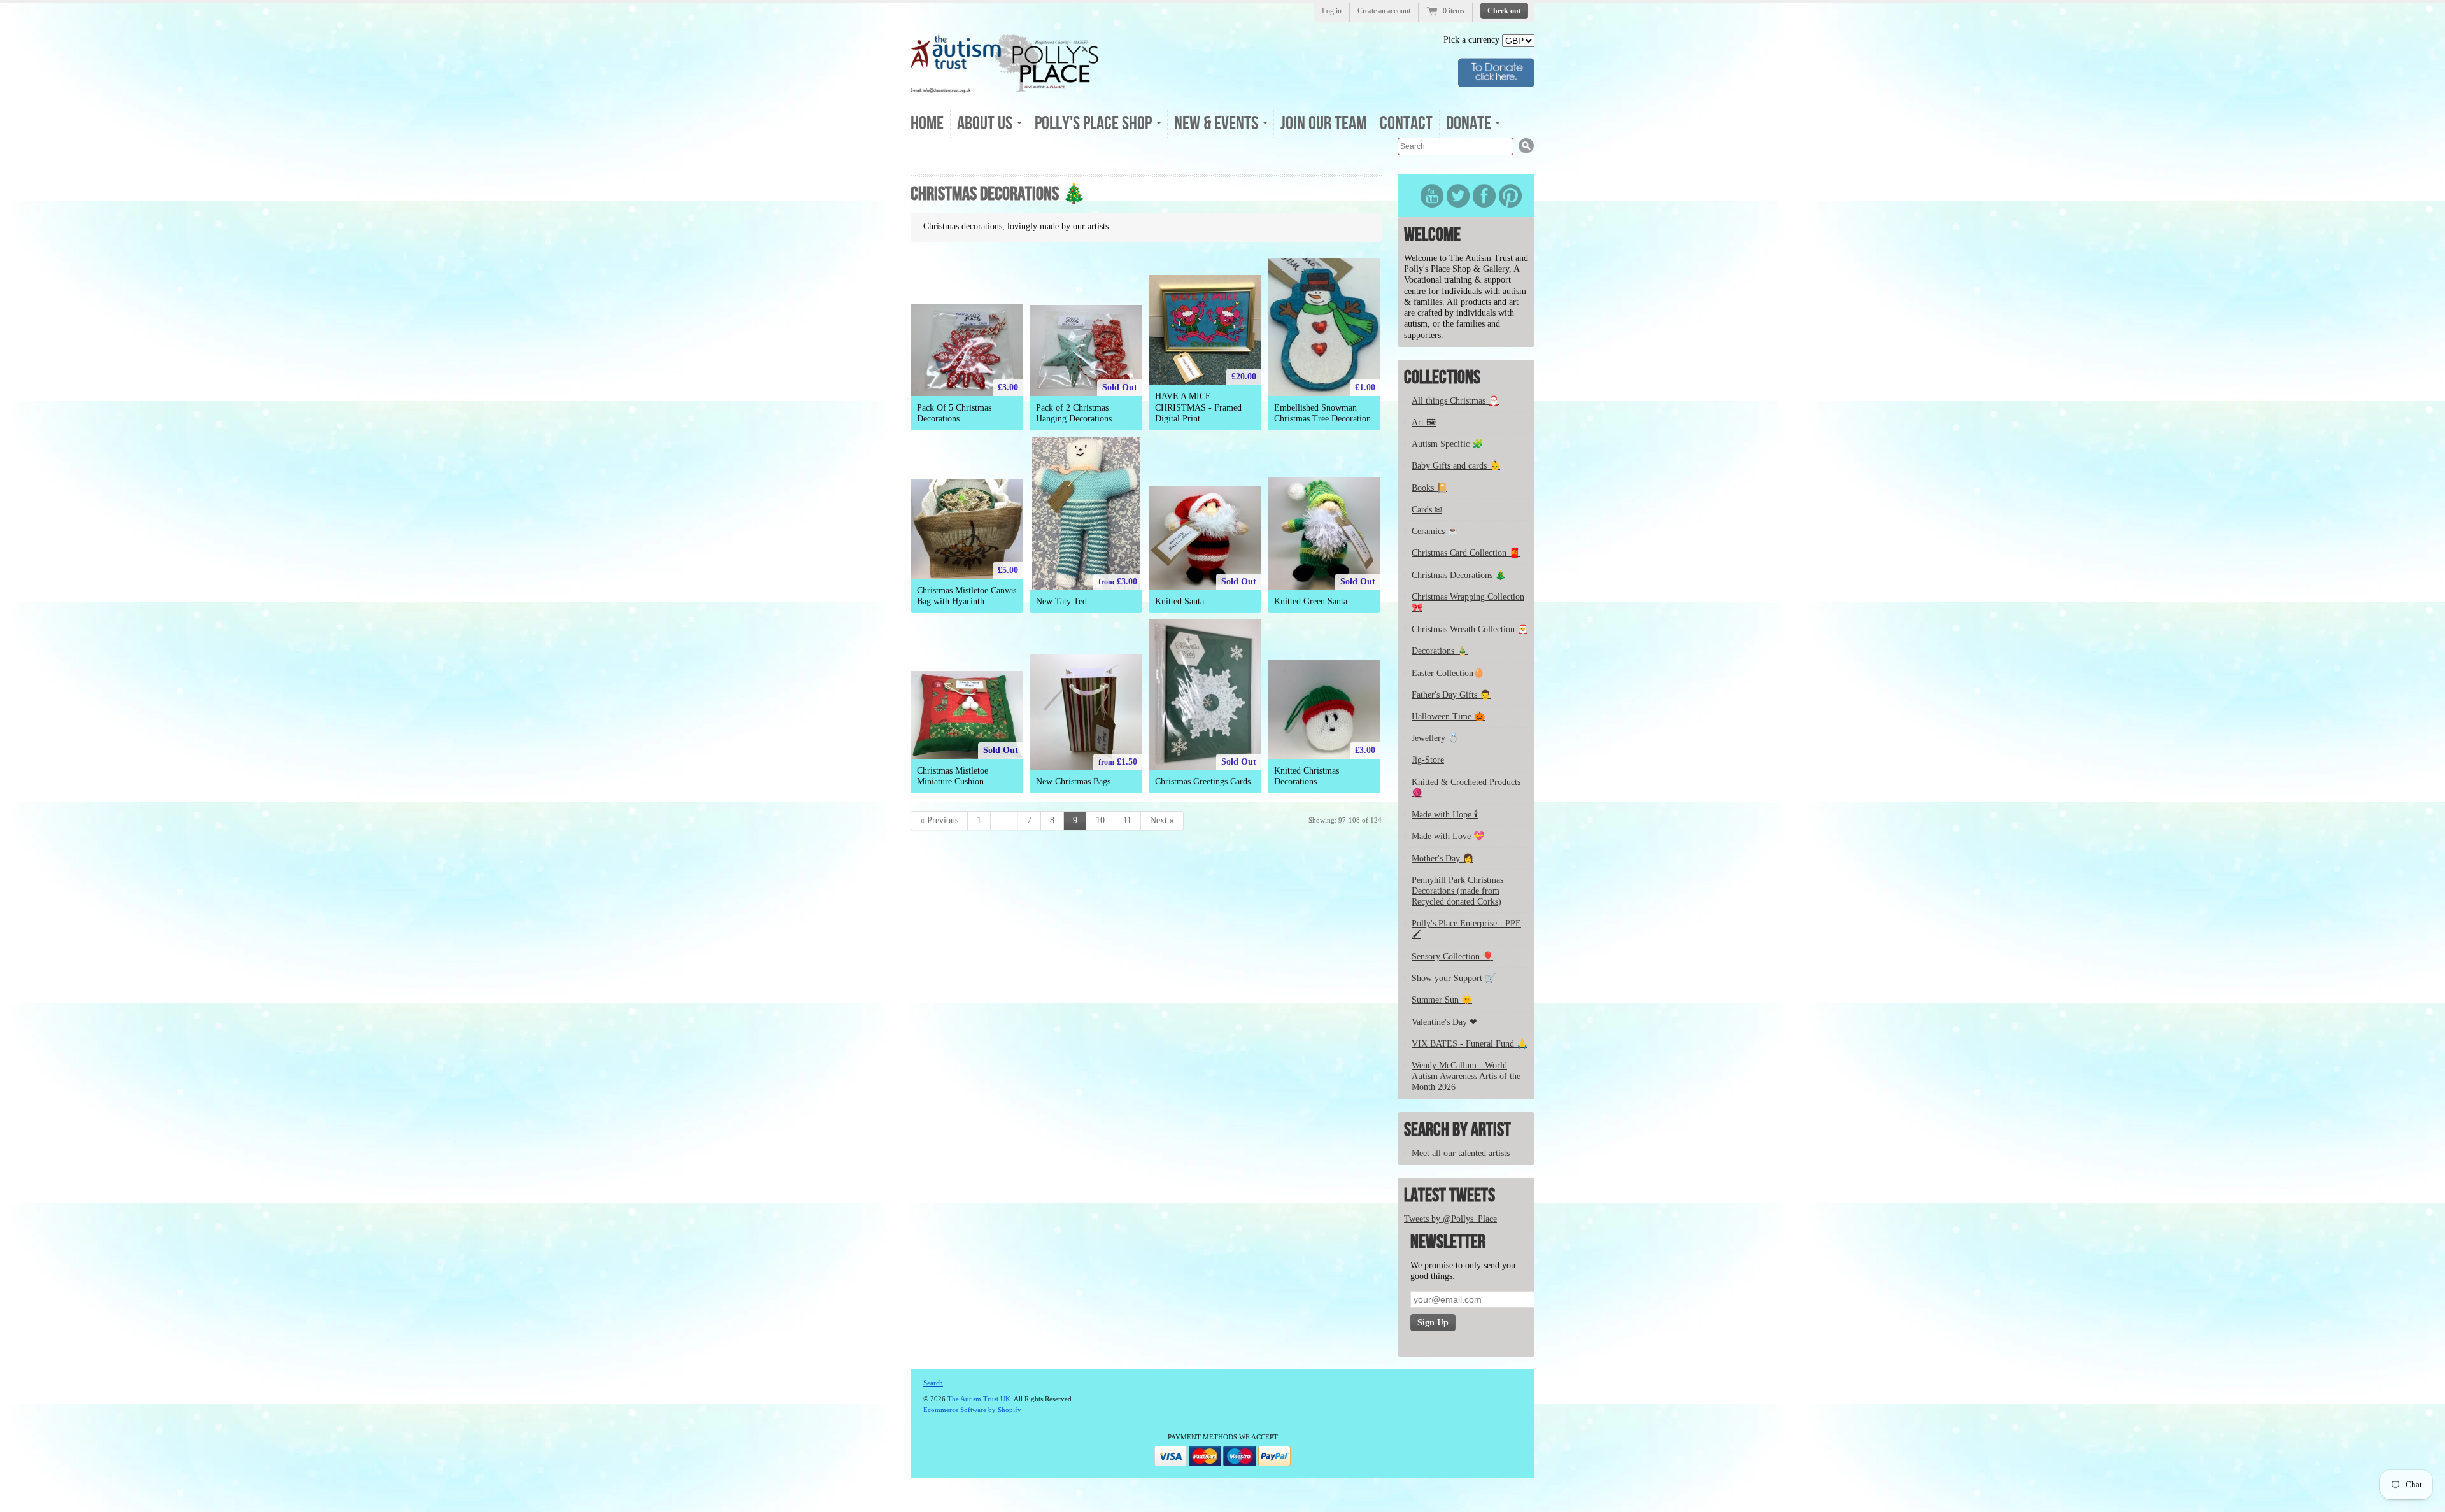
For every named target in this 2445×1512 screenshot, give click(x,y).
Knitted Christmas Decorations (1307, 776)
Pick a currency (1473, 40)
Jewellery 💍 (1435, 738)
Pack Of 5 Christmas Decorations (954, 413)
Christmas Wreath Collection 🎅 (1470, 629)
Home (927, 124)
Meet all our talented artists (1461, 1153)
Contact (1406, 124)
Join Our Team (1323, 124)
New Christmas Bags (1073, 781)
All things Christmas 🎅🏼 (1455, 401)
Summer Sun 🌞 (1442, 1000)
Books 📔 (1429, 488)
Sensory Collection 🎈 (1452, 957)
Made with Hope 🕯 (1445, 815)
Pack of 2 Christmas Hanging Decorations (1074, 413)
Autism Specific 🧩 (1447, 444)
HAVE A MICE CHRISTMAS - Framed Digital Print (1198, 407)
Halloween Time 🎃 (1448, 717)
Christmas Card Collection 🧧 (1466, 553)
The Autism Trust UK (979, 1399)
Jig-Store (1428, 760)
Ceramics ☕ (1435, 531)
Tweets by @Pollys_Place (1450, 1219)
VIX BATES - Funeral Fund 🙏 (1470, 1044)
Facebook (1484, 196)
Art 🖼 (1424, 422)
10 (1100, 820)
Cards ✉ (1427, 510)
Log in (1332, 11)
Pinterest (1510, 196)
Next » (1162, 820)
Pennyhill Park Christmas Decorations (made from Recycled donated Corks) (1457, 891)
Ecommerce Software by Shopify (972, 1410)
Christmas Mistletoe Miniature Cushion (953, 776)
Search (933, 1383)
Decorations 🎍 (1440, 651)
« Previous (939, 820)
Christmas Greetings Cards (1203, 781)
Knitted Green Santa (1311, 601)
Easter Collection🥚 (1448, 673)
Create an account (1384, 11)
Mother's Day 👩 (1442, 858)
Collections (1442, 378)
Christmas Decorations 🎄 (1459, 575)
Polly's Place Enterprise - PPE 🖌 (1466, 929)
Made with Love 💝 (1448, 836)
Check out (1504, 11)
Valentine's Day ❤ (1444, 1022)
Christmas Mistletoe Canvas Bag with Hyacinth (967, 596)
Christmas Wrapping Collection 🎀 (1468, 602)
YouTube (1432, 196)
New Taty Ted (1061, 601)
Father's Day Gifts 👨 (1451, 695)
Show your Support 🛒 (1454, 978)
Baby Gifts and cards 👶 (1456, 466)
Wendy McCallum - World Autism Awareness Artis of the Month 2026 (1466, 1076)
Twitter (1458, 196)
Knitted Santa (1180, 601)
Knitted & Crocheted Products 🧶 (1466, 788)
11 (1127, 820)
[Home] (1005, 89)
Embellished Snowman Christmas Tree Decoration (1322, 413)
